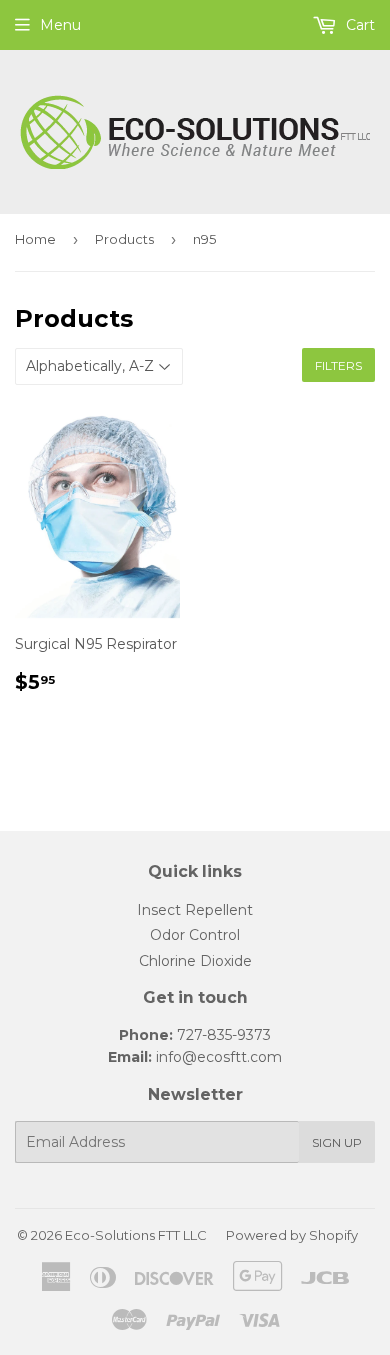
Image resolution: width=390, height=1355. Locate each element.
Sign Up (337, 1142)
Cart (358, 25)
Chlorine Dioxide (195, 961)
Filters (338, 365)
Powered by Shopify (292, 1235)
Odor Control (195, 935)
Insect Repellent (195, 910)
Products (124, 239)
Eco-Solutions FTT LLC (136, 1235)
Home (35, 239)
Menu (60, 25)
